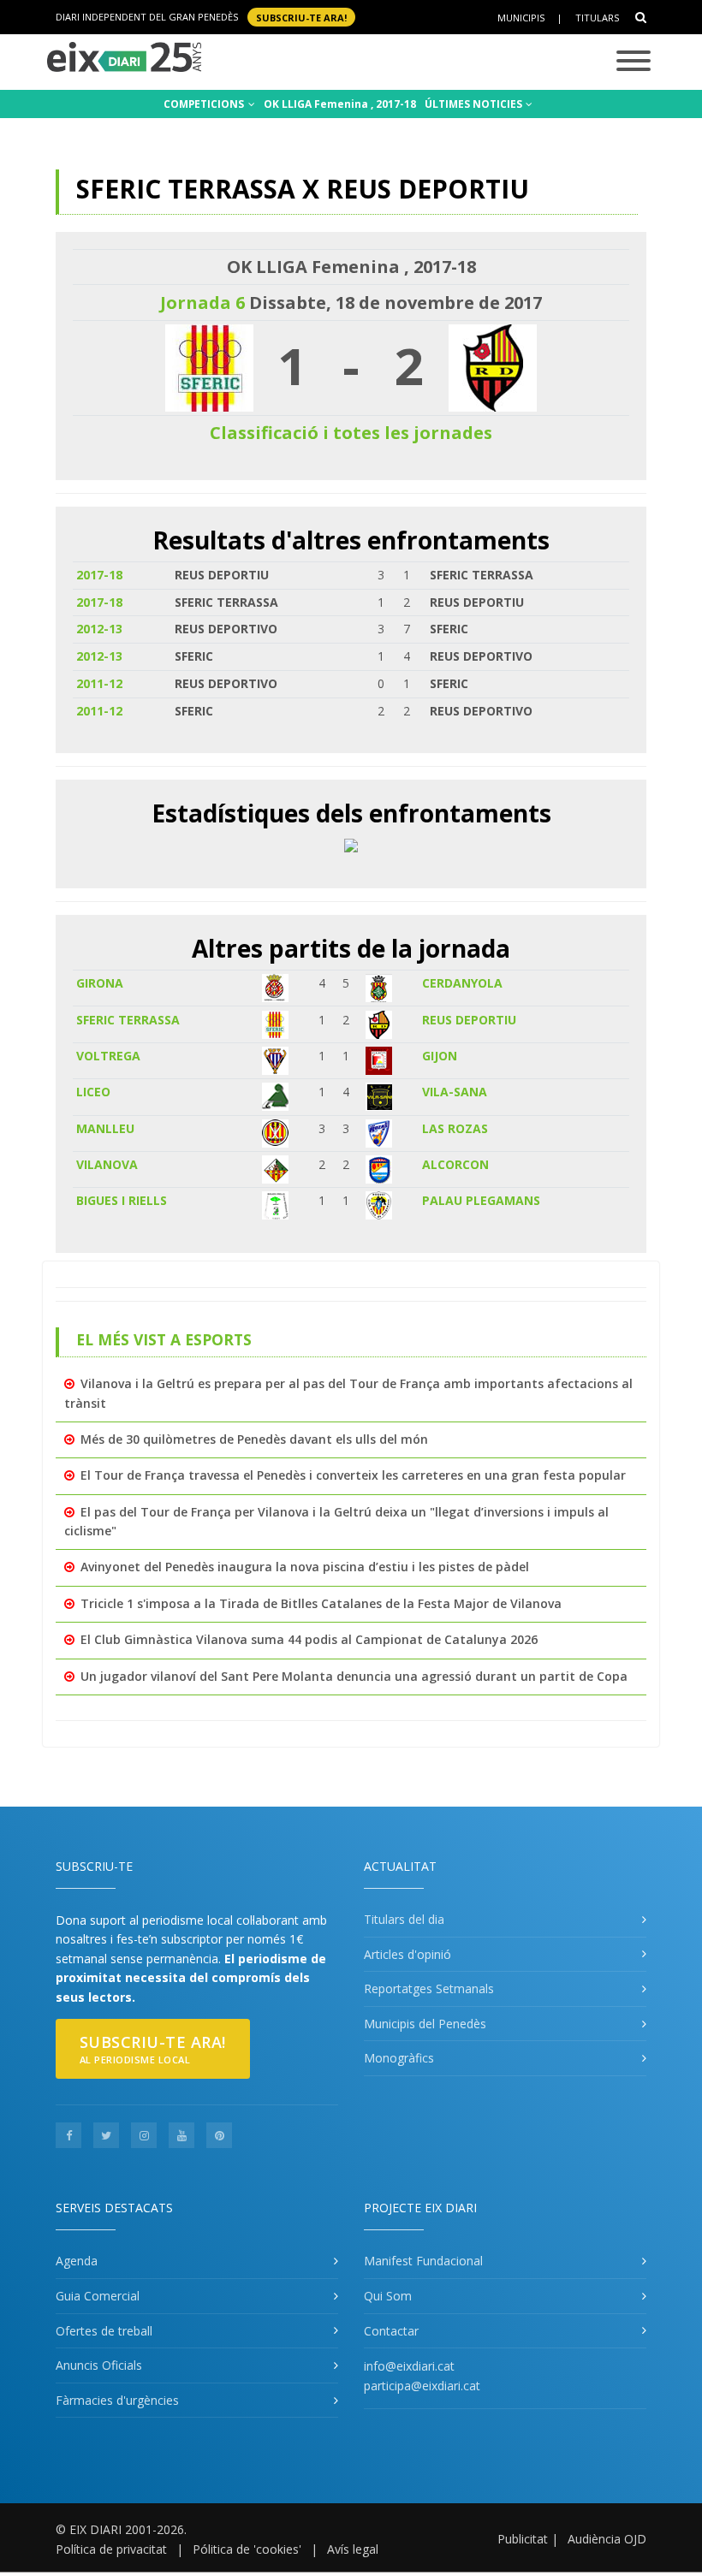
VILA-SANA (455, 1092)
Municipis (521, 18)
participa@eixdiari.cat (422, 2386)
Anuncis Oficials (99, 2365)
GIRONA (100, 983)
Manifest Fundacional (423, 2261)
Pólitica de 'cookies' (247, 2549)
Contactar (391, 2331)
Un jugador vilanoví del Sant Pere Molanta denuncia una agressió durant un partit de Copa (354, 1676)
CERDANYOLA (462, 983)
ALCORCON (455, 1164)
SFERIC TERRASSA (128, 1020)
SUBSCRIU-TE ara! (301, 17)
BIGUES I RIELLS (122, 1200)
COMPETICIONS (205, 104)
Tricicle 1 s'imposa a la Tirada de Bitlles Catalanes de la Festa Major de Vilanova (321, 1603)
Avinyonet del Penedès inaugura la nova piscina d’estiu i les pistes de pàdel (305, 1567)
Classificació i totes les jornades (351, 433)
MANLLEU (105, 1128)
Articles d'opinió (408, 1954)
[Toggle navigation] (634, 62)
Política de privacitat (111, 2549)
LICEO (93, 1092)
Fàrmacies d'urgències (117, 2400)
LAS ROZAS (455, 1128)
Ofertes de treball (104, 2331)
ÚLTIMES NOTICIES (475, 104)
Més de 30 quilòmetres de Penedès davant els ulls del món (254, 1439)
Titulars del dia (404, 1919)
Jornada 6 (202, 303)
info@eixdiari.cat (409, 2366)
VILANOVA (107, 1164)
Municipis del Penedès (425, 2024)
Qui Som (388, 2296)
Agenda (77, 2261)
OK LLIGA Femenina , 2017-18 (340, 104)
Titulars (597, 18)
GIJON (440, 1056)
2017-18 (99, 575)
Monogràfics (399, 2058)
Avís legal (353, 2549)
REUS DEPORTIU (469, 1020)
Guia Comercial (98, 2296)
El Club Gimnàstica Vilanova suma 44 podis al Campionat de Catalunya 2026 (309, 1639)
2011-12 (99, 683)
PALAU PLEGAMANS (481, 1200)
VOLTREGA (108, 1056)
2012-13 (99, 629)
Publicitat (523, 2539)
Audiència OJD (607, 2539)
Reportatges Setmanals (429, 1988)
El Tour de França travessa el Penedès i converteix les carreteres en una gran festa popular (353, 1475)
